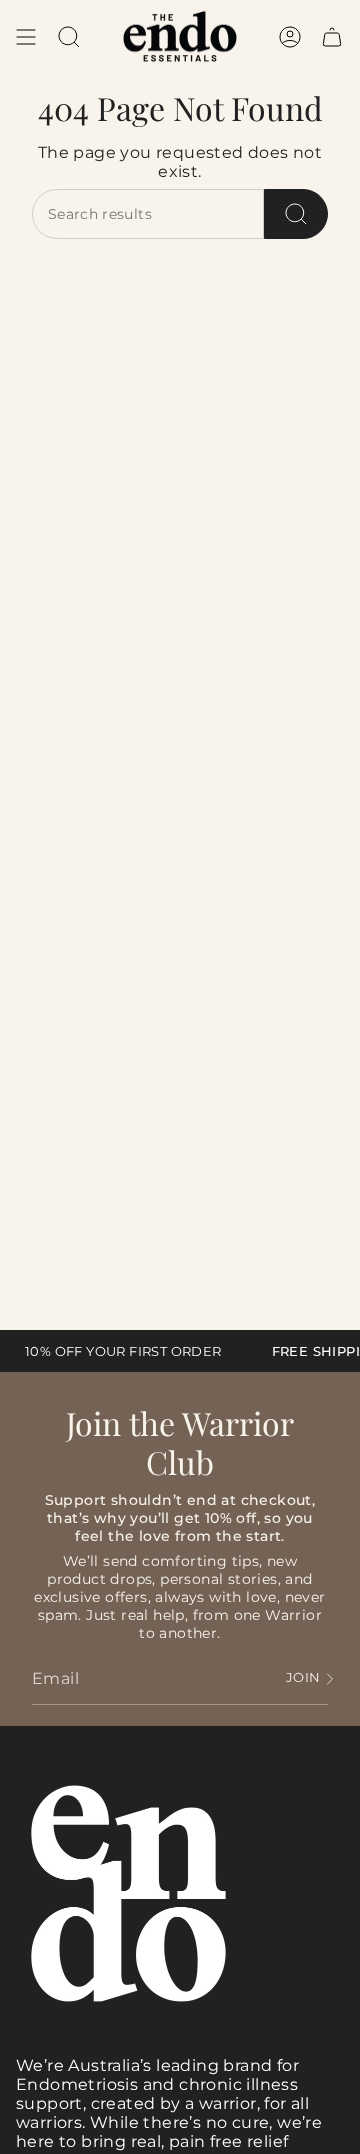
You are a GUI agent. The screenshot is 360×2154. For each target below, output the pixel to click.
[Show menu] (26, 36)
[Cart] (332, 36)
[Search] (296, 214)
